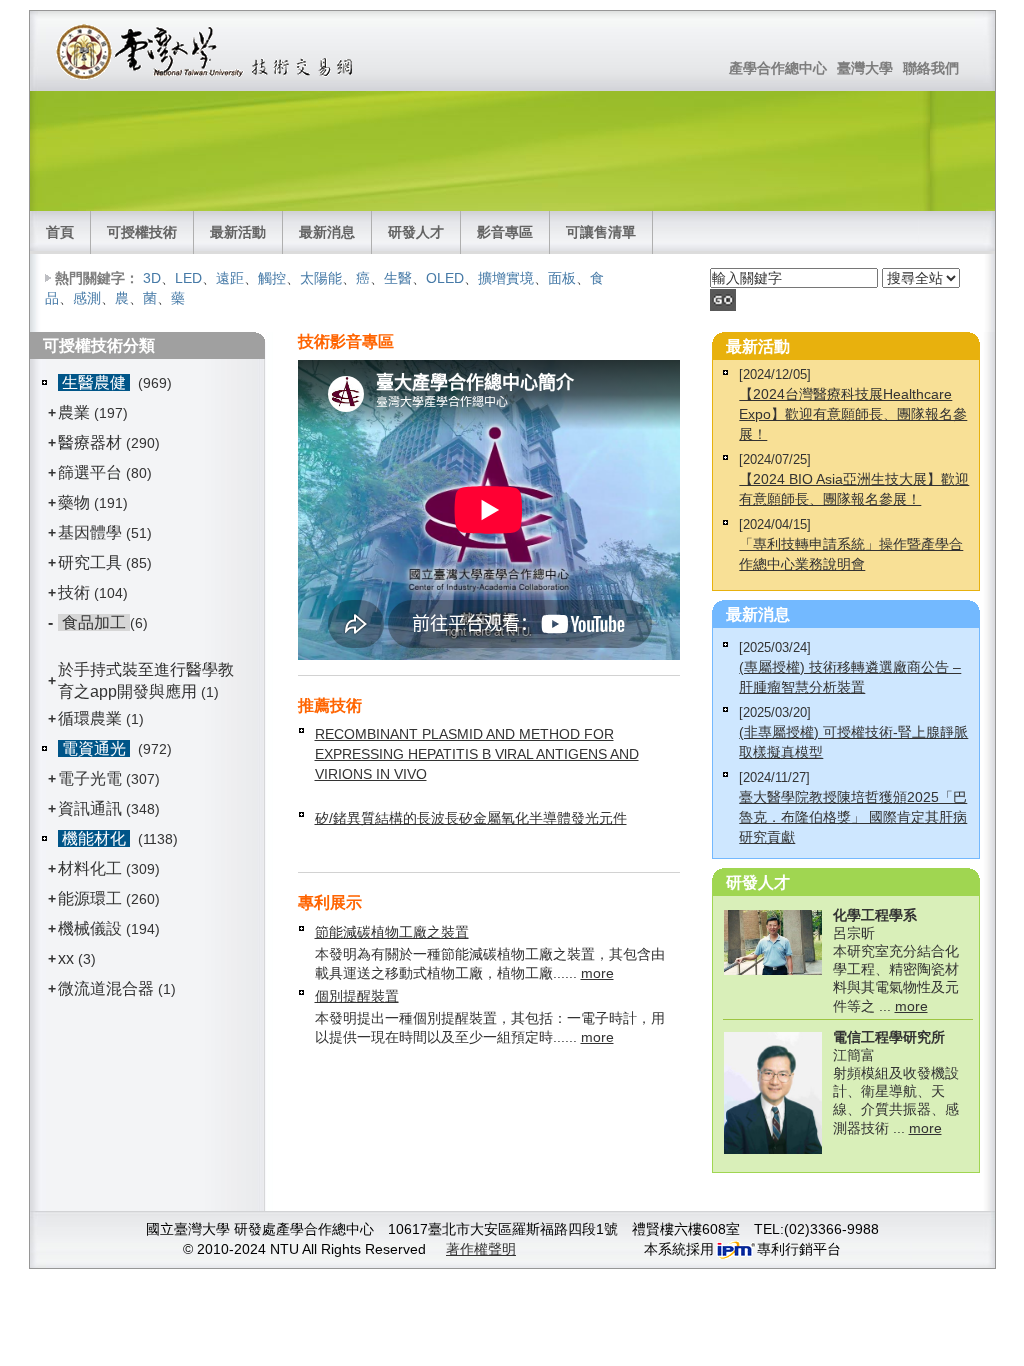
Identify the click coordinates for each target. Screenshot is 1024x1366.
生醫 (398, 278)
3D (152, 278)
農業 (74, 412)
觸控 (272, 278)
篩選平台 (90, 472)
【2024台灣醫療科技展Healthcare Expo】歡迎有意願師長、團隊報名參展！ (853, 414)
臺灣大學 (865, 68)
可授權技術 (142, 232)
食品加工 (94, 622)
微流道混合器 (106, 988)
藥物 (74, 502)
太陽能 (321, 278)
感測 (87, 298)
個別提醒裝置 (357, 996)
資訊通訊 (90, 808)
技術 (74, 592)
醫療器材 (92, 442)
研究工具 (90, 562)
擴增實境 (506, 278)
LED (188, 278)
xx (66, 958)
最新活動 (238, 232)
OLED (445, 278)
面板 (562, 278)
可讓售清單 (601, 232)
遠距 (230, 278)
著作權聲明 (481, 1249)
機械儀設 (90, 928)
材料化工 (90, 868)
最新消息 (327, 232)
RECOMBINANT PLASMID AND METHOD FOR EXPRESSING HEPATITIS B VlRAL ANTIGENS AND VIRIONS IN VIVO (477, 754)
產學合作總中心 (778, 68)
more (597, 973)
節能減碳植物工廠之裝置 (392, 932)
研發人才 (416, 232)
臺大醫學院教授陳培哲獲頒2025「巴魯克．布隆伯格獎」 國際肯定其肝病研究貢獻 (853, 817)
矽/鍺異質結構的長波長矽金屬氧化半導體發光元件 (471, 818)
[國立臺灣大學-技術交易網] (206, 51)
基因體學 (90, 532)
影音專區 (505, 232)
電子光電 (90, 778)
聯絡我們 (931, 68)
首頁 (60, 232)
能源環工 (90, 898)
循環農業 (90, 718)
